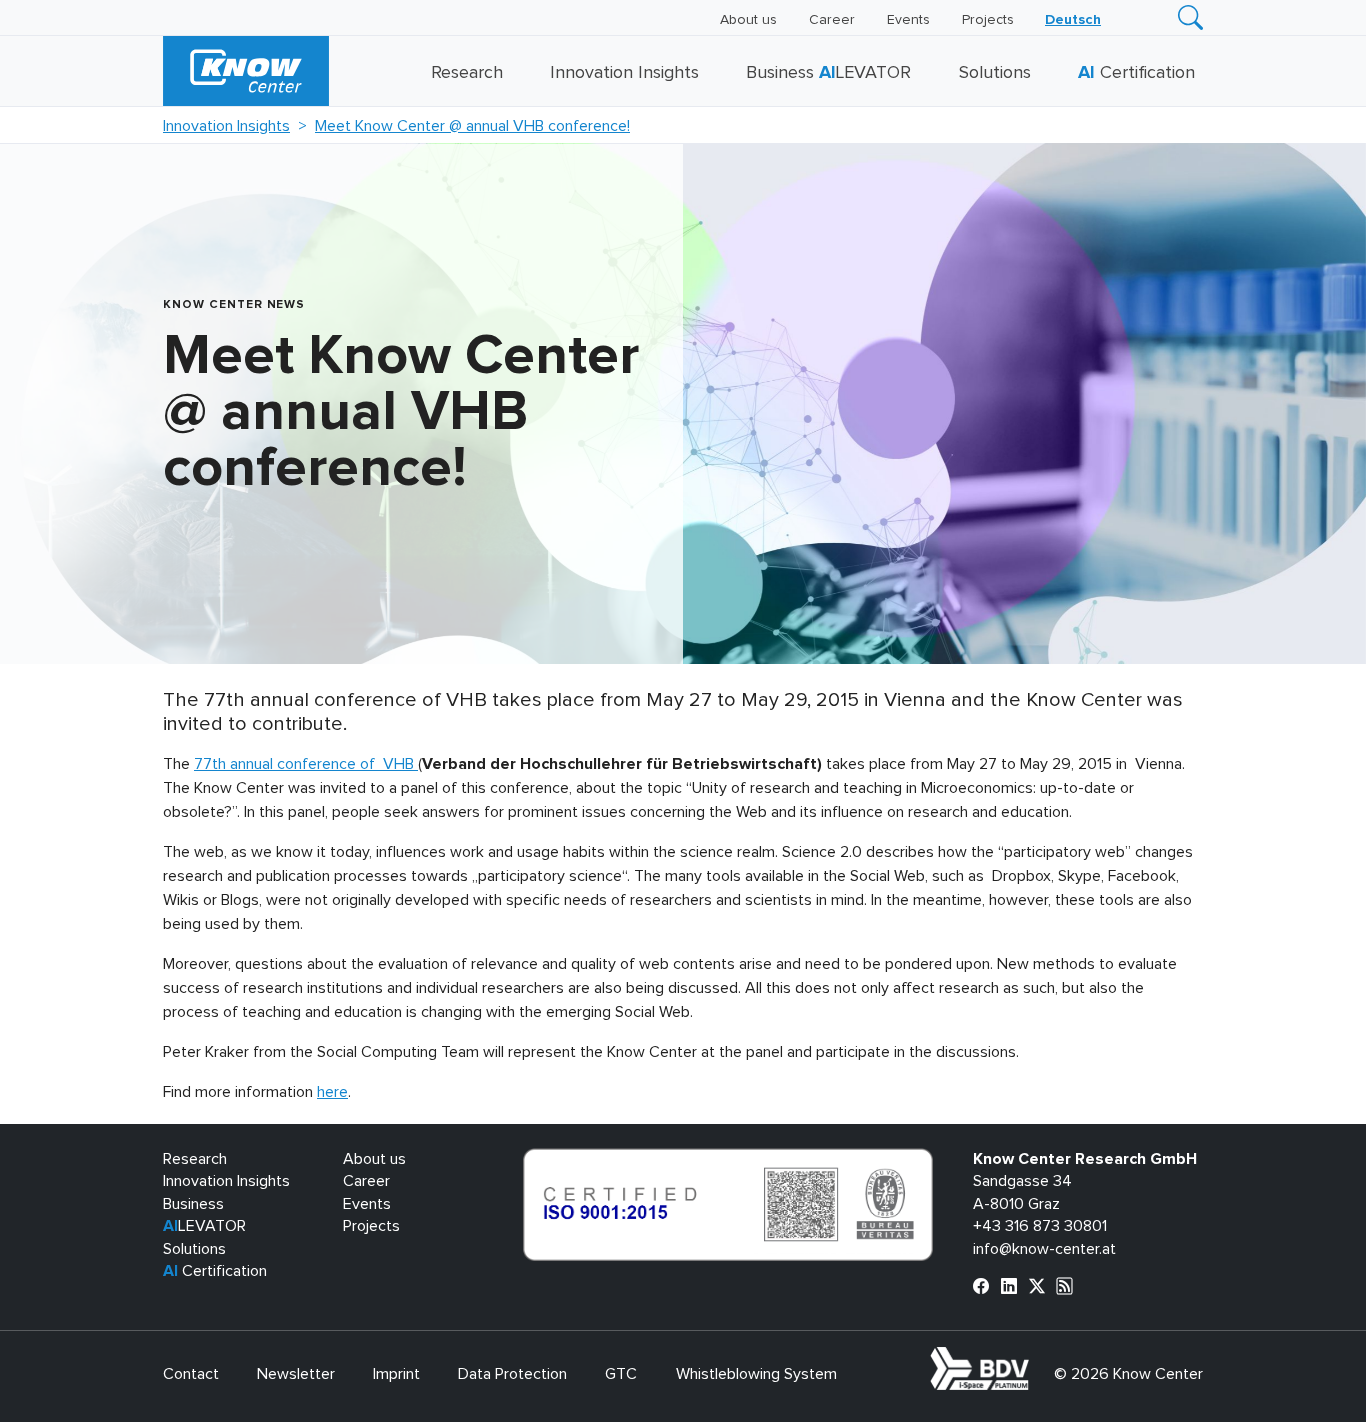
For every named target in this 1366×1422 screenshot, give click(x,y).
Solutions (995, 73)
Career (832, 20)
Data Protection (512, 1374)
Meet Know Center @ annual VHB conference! (472, 126)
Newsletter (296, 1374)
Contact (191, 1374)
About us (748, 20)
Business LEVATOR (828, 73)
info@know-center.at (1044, 1249)
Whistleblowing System (756, 1374)
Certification (1136, 73)
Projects (988, 20)
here (332, 1092)
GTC (621, 1374)
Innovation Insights (624, 73)
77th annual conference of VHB (306, 764)
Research (467, 73)
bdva (1033, 1358)
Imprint (396, 1374)
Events (908, 20)
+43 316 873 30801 (1040, 1226)
